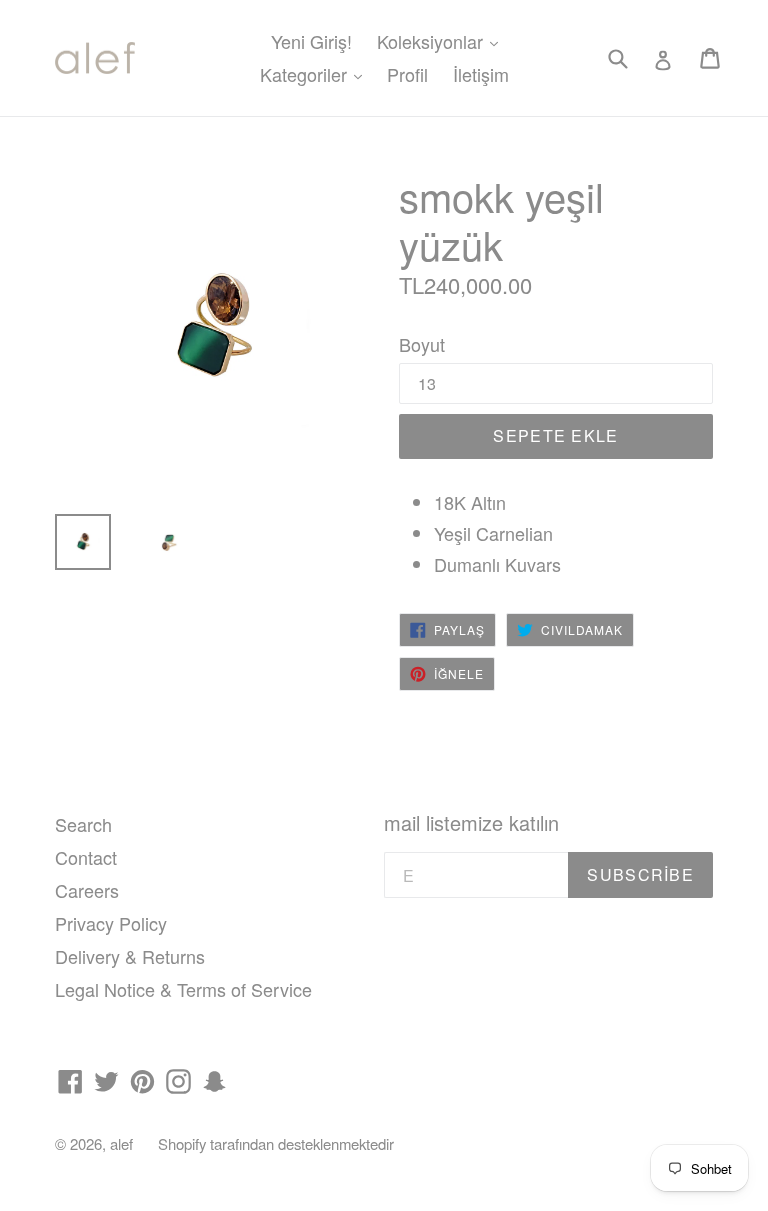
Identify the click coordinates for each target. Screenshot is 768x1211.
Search (83, 824)
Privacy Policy (111, 923)
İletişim (481, 74)
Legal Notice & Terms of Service (183, 989)
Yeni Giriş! (311, 41)
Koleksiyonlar (442, 40)
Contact (86, 857)
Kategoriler (316, 73)
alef (121, 1143)
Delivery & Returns (130, 956)
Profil (407, 74)
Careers (87, 890)
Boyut (422, 344)
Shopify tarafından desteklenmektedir (276, 1143)
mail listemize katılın (471, 823)
